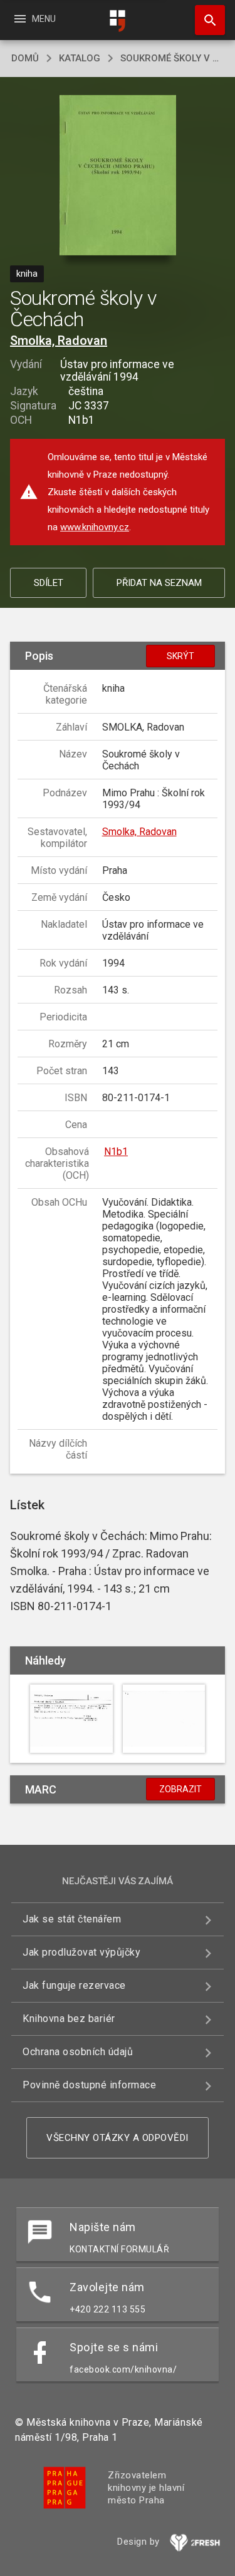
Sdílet (49, 583)
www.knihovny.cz (95, 527)
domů (25, 58)
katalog (80, 58)
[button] (118, 176)
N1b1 (116, 1152)
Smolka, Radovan (59, 341)
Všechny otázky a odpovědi (118, 2138)
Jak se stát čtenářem (72, 1919)
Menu (34, 19)
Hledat (206, 20)
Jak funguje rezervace (74, 1985)
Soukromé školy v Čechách (172, 58)
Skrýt (180, 656)
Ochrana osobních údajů (78, 2052)
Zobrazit (180, 1789)
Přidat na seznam (159, 583)
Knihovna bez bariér (69, 2019)
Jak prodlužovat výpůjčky (81, 1952)
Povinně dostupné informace (89, 2085)
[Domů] (118, 21)
